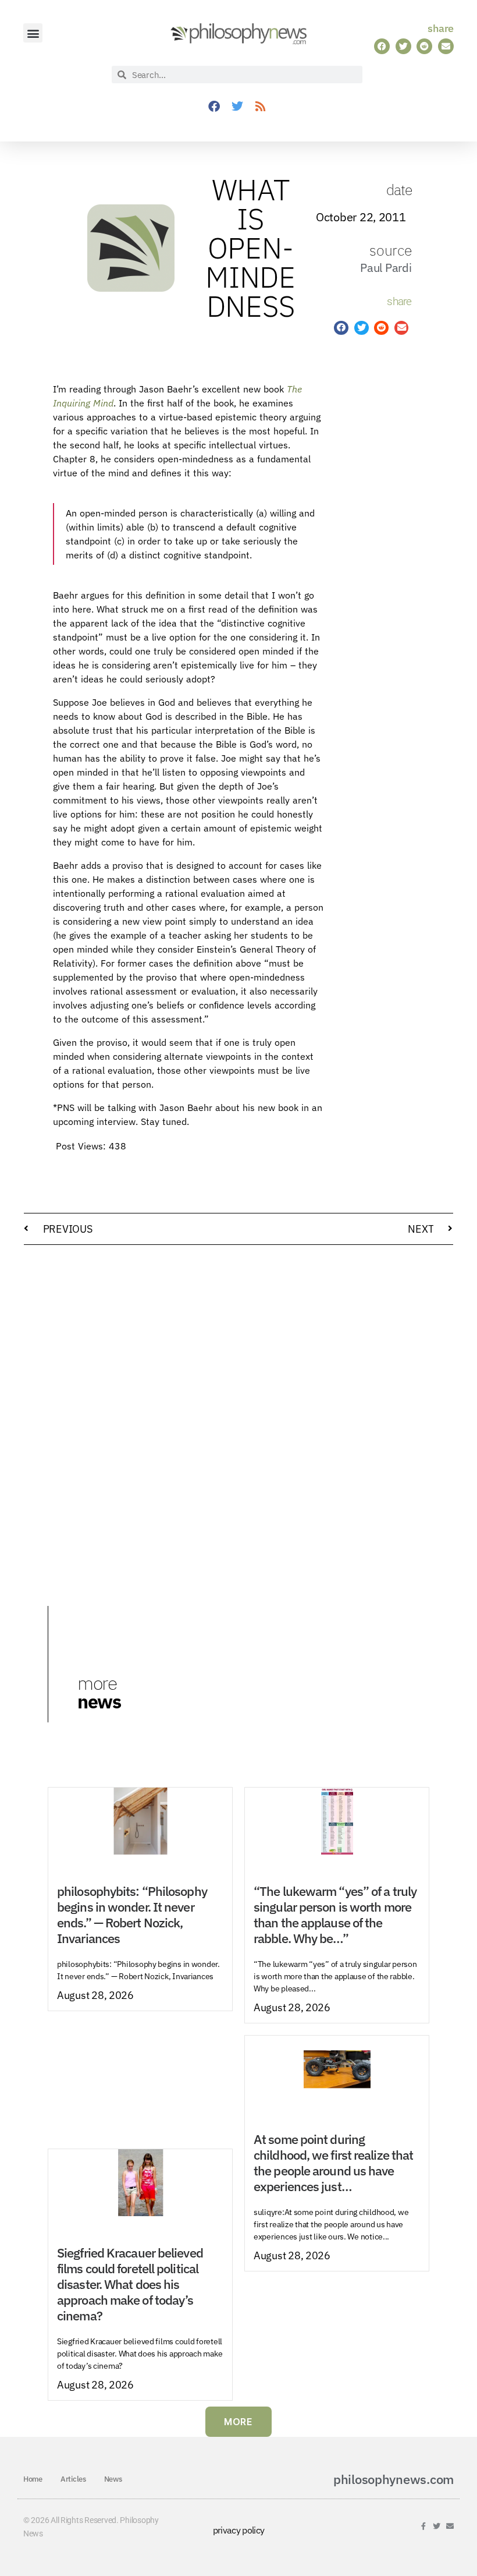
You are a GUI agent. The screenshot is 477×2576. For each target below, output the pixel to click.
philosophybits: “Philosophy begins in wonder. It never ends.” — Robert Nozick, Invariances (132, 1915)
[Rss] (260, 107)
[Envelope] (450, 2526)
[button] (33, 33)
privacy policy (239, 2530)
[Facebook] (213, 107)
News (113, 2479)
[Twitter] (237, 107)
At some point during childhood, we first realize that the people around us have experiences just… (333, 2163)
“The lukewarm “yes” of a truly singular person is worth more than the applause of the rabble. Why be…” (335, 1915)
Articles (73, 2479)
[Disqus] (238, 1402)
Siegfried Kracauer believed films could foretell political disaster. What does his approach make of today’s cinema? (130, 2284)
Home (33, 2479)
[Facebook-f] (424, 2526)
